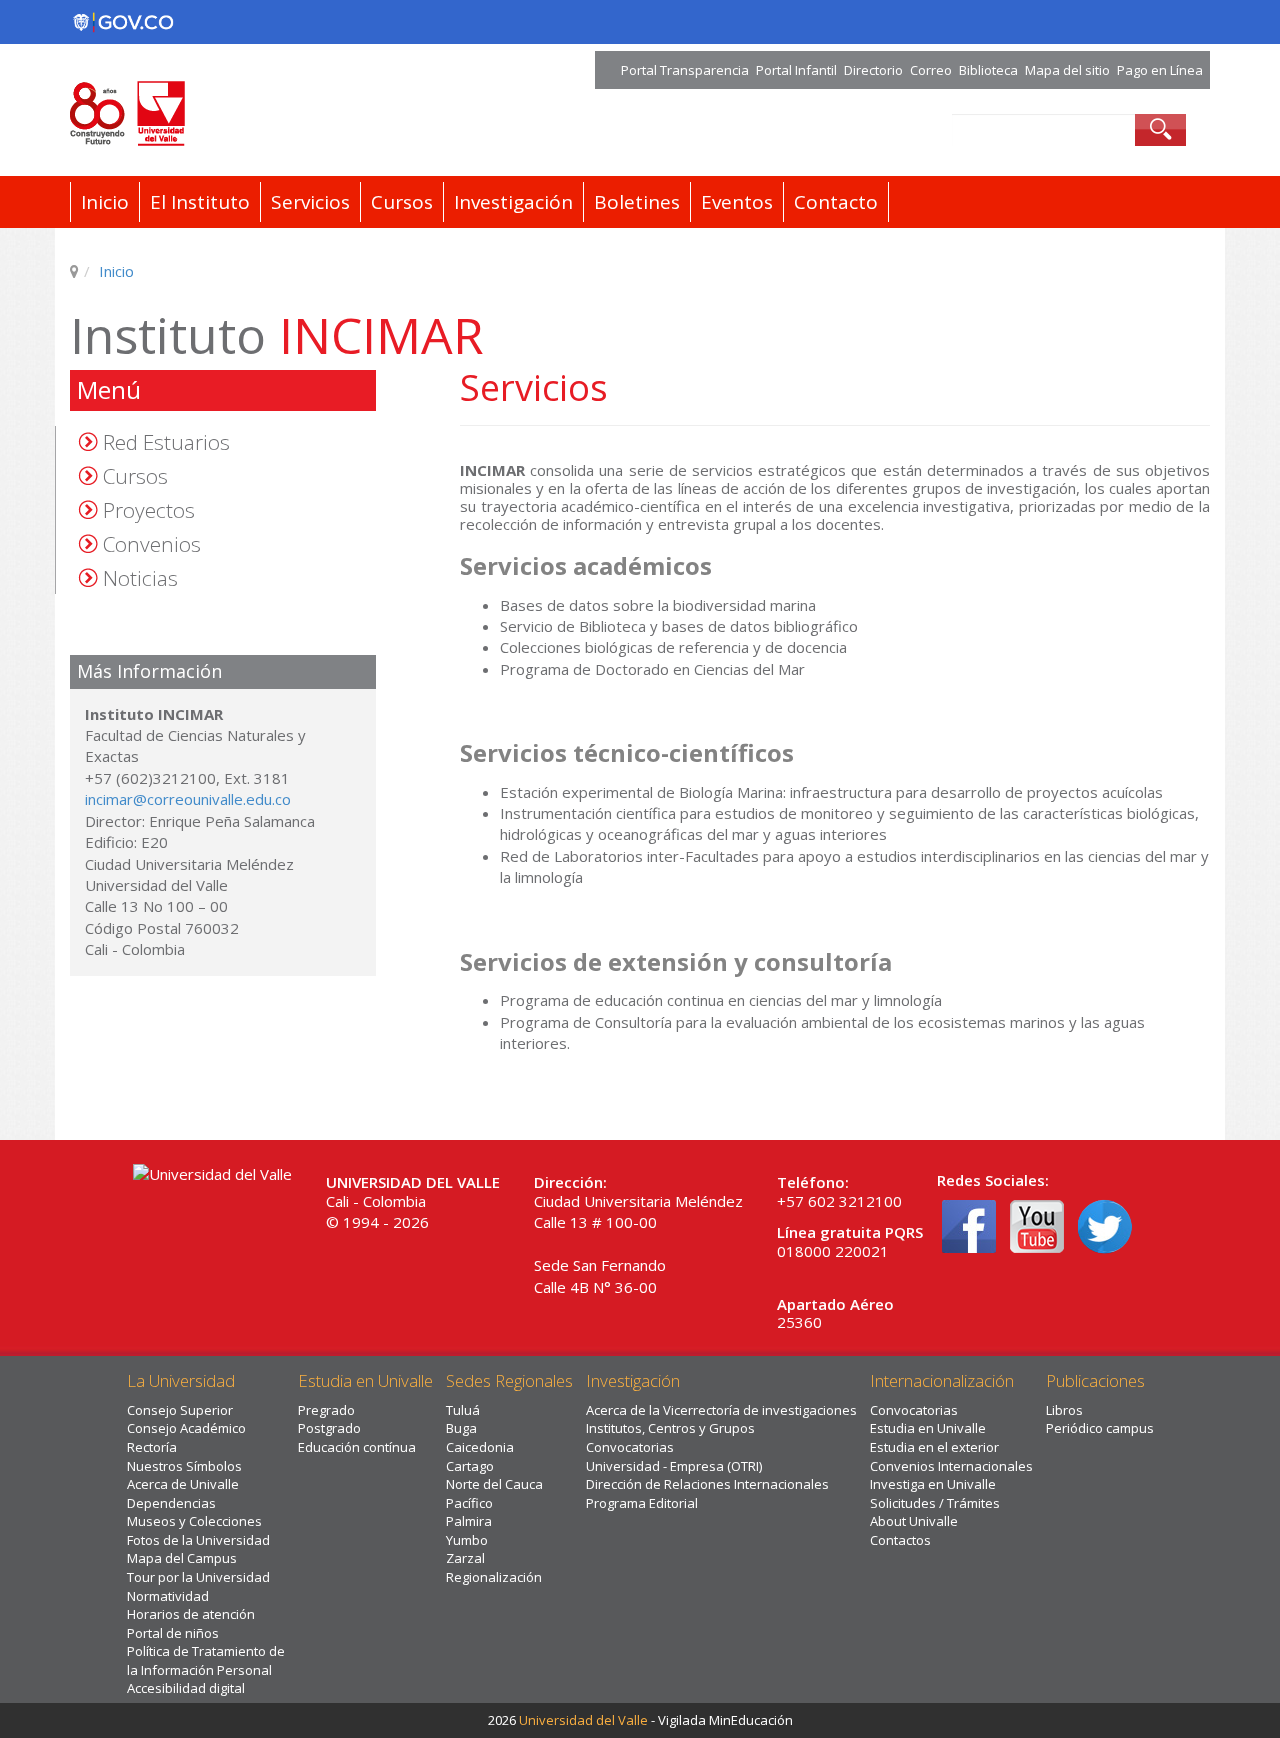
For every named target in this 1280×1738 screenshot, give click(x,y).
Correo (931, 70)
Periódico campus (1100, 1428)
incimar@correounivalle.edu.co (188, 799)
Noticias (140, 578)
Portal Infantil (796, 70)
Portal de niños (173, 1633)
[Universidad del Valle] (282, 113)
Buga (461, 1428)
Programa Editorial (642, 1503)
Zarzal (465, 1558)
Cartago (470, 1466)
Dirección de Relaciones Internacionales (707, 1484)
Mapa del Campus (182, 1558)
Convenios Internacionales (951, 1466)
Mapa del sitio (1067, 70)
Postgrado (329, 1428)
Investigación (513, 202)
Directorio (873, 70)
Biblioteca (988, 70)
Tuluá (463, 1410)
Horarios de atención (191, 1614)
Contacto (836, 202)
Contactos (900, 1540)
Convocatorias (630, 1447)
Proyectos (149, 510)
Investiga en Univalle (933, 1484)
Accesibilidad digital (186, 1688)
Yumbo (467, 1540)
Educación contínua (357, 1447)
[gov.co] (123, 22)
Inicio (105, 202)
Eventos (737, 202)
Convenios (152, 544)
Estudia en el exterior (934, 1447)
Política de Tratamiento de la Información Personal (206, 1660)
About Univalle (914, 1521)
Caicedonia (480, 1447)
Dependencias (171, 1503)
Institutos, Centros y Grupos (670, 1428)
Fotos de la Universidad (198, 1540)
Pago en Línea (1160, 70)
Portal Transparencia (685, 70)
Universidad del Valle (583, 1720)
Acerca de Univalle (183, 1484)
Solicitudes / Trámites (935, 1503)
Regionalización (494, 1577)
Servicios (310, 202)
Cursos (402, 202)
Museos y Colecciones (194, 1521)
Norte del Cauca (494, 1484)
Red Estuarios (166, 442)
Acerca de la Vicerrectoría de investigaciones (721, 1410)
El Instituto (200, 202)
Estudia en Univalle (928, 1428)
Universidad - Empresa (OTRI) (674, 1466)
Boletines (637, 202)
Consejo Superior (180, 1410)
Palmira (469, 1521)
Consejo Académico (186, 1428)
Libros (1064, 1410)
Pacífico (469, 1503)
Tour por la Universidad (198, 1577)
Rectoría (152, 1447)
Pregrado (326, 1410)
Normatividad (168, 1596)
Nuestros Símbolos (184, 1466)
